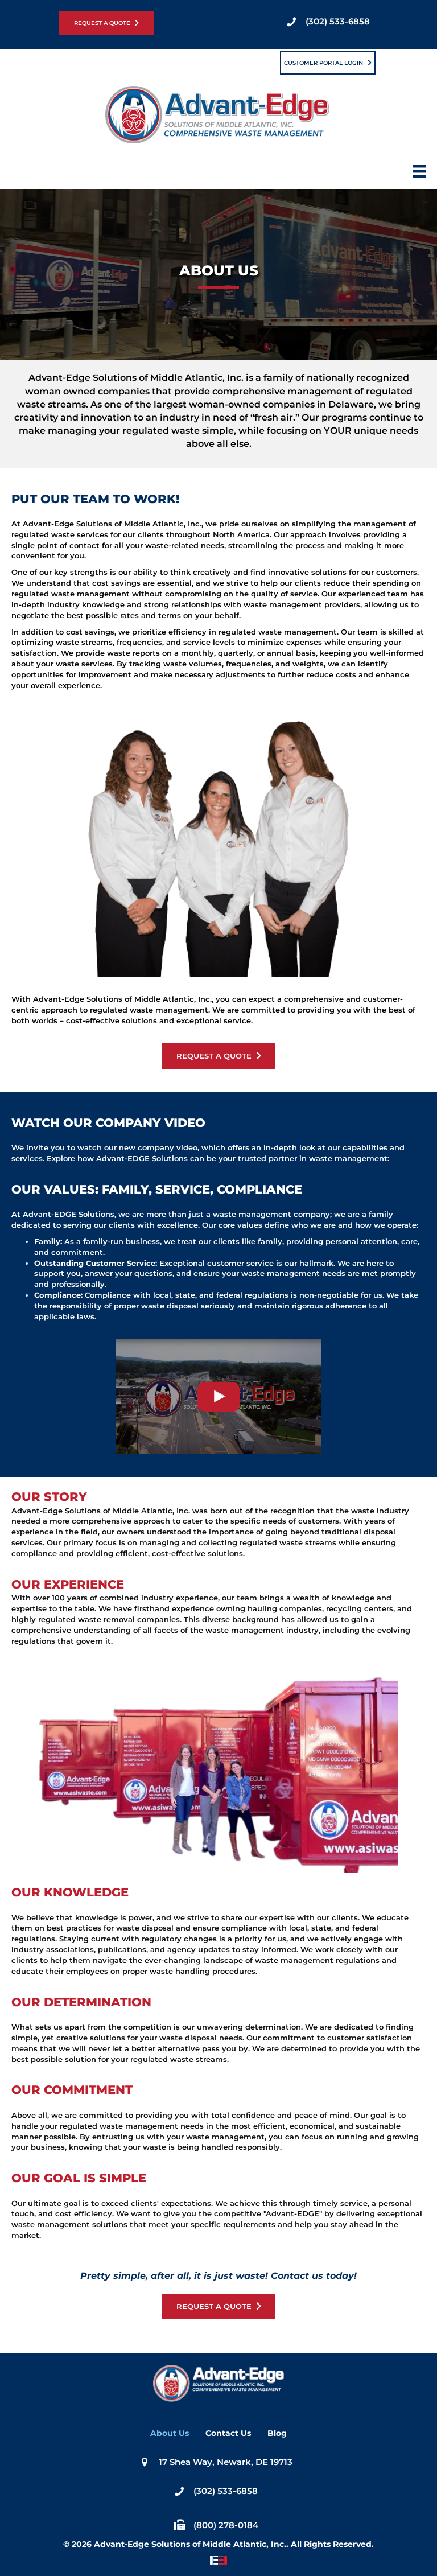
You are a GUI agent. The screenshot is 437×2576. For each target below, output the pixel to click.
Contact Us (228, 2433)
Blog (277, 2433)
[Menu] (419, 175)
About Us (170, 2433)
